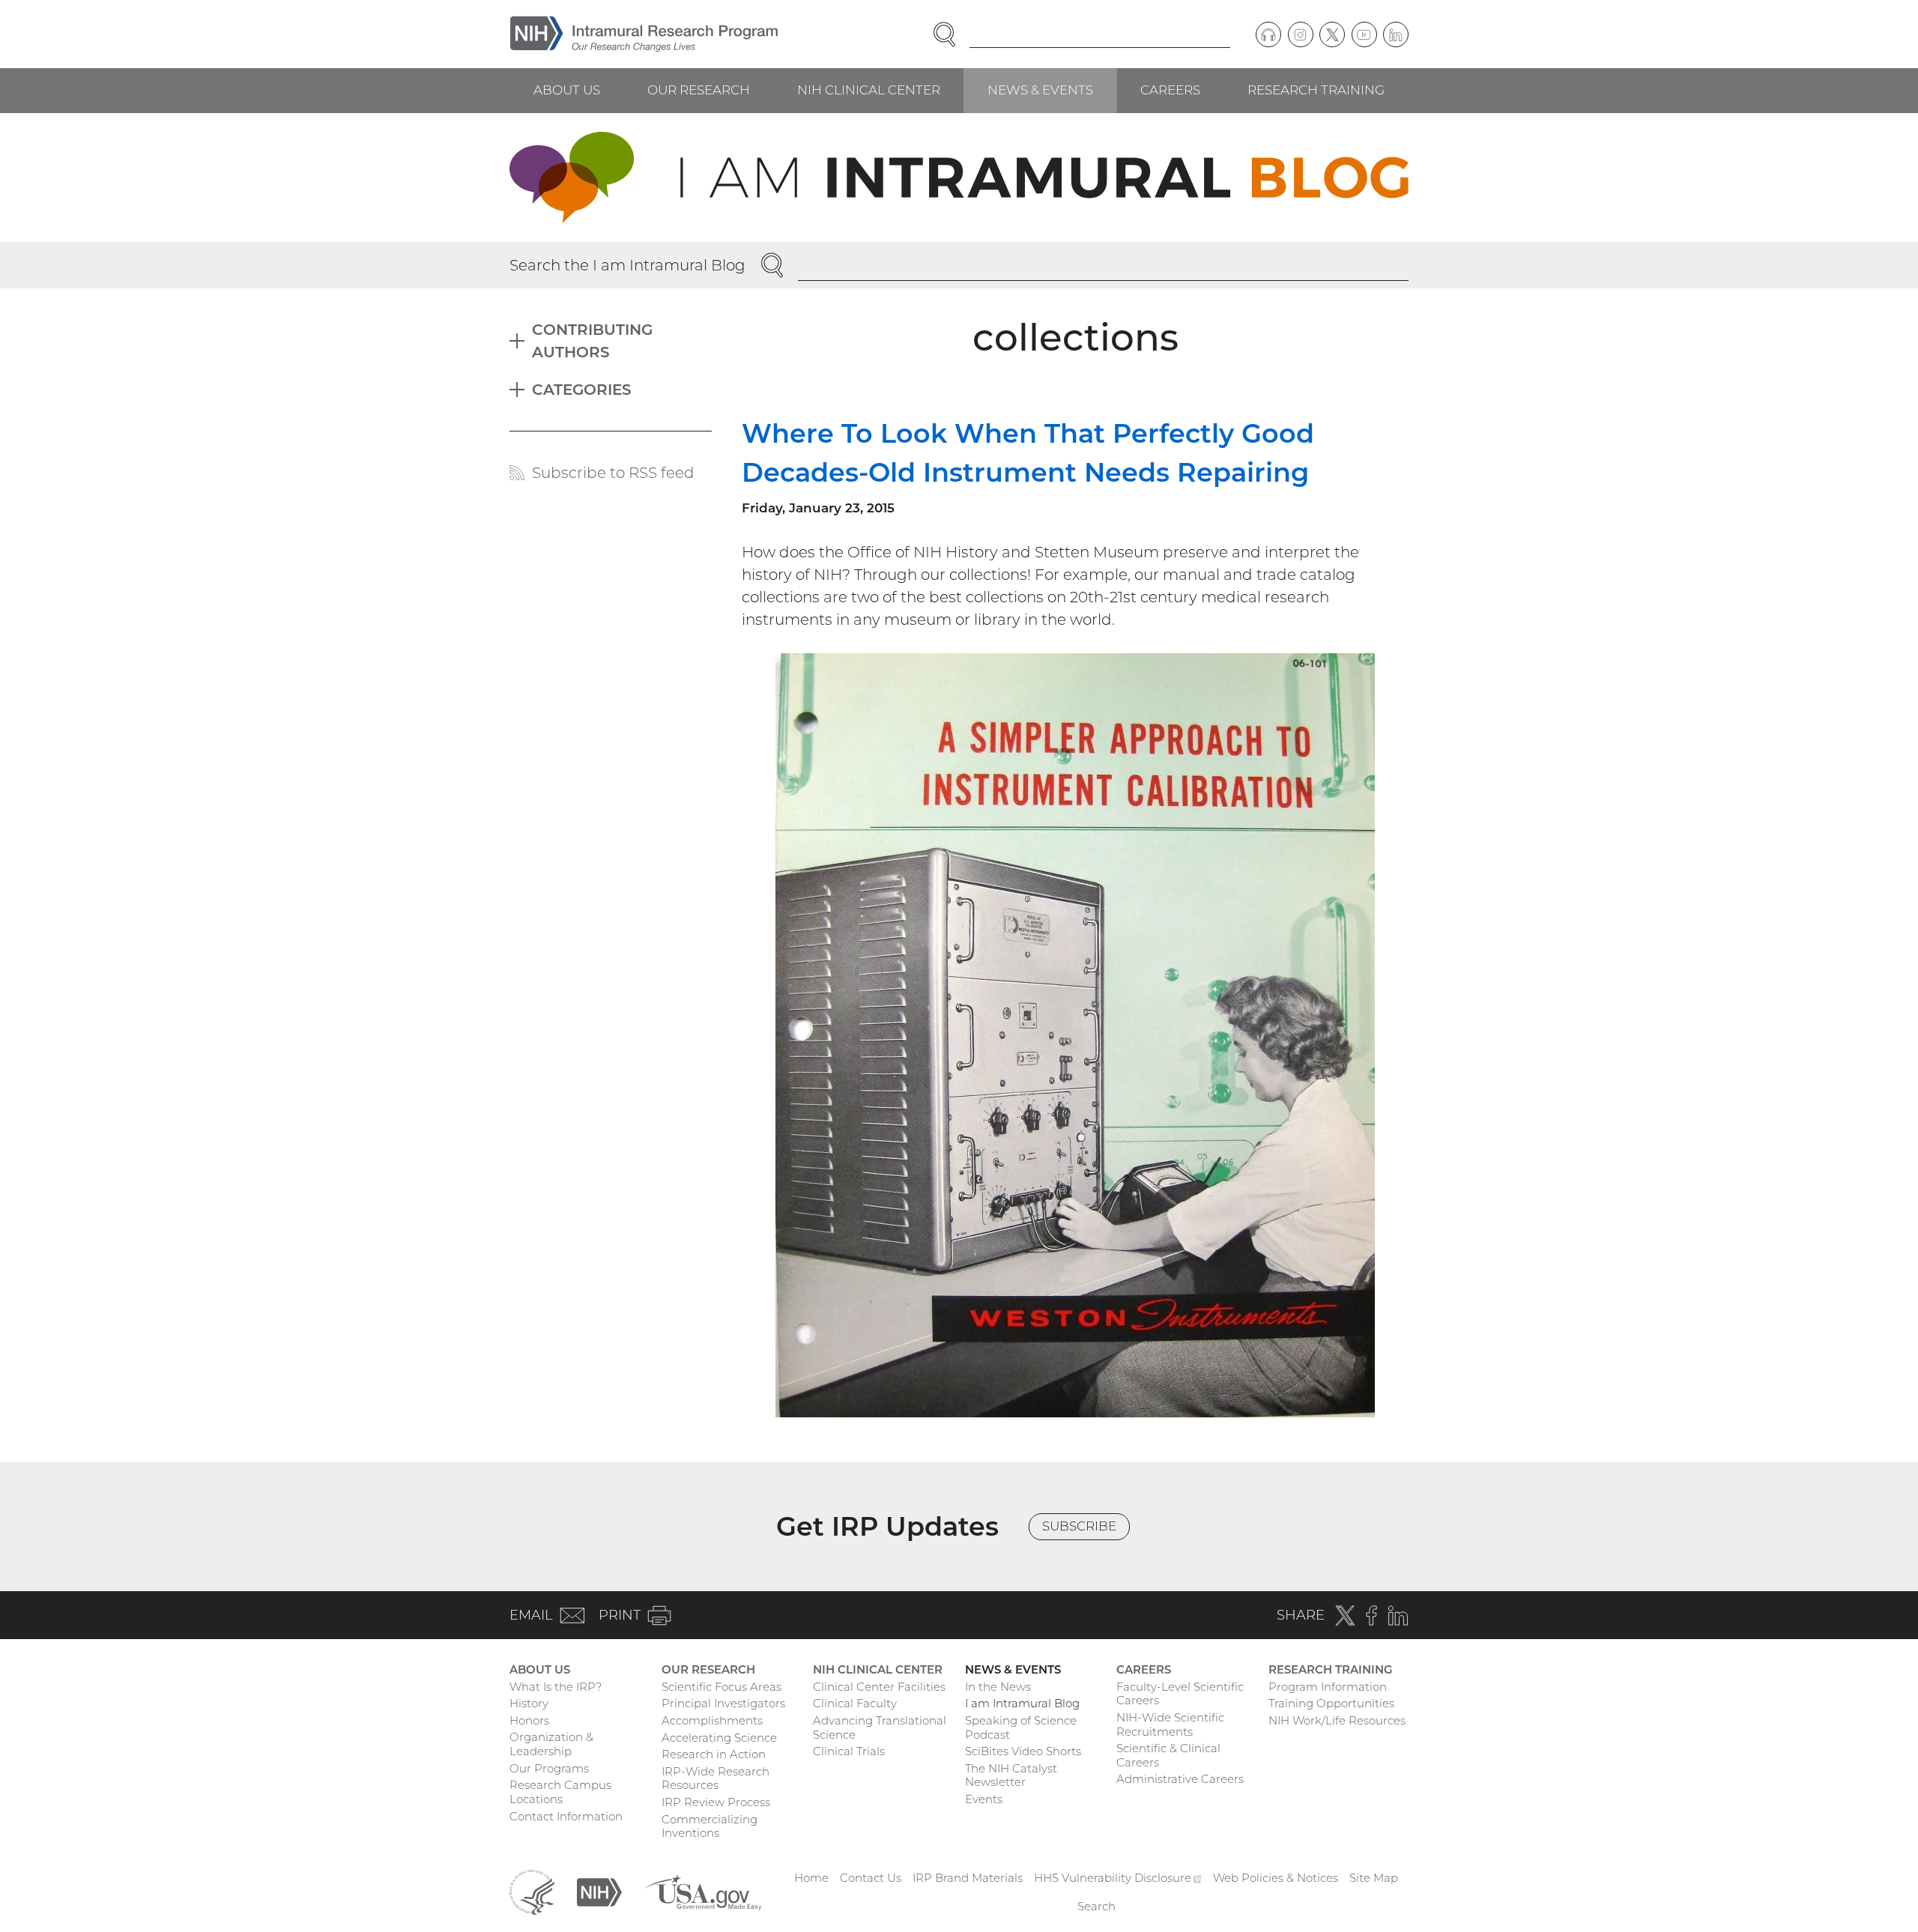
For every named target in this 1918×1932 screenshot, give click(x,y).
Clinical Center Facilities (879, 1687)
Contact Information (566, 1816)
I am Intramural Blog (1022, 1703)
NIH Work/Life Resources (1337, 1720)
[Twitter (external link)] (1332, 34)
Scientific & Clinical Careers (1168, 1755)
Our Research (699, 90)
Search (1096, 1906)
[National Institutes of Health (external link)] (599, 1891)
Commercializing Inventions (710, 1826)
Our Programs (549, 1768)
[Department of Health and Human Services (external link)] (532, 1891)
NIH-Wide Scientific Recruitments (1170, 1724)
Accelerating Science (719, 1738)
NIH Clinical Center (869, 90)
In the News (998, 1687)
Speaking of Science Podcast (1021, 1727)
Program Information (1328, 1687)
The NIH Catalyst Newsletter (1011, 1775)
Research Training (1316, 90)
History (529, 1703)
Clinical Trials (849, 1751)
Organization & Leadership (551, 1744)
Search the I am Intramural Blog (627, 265)
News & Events (1040, 90)
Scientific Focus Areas (721, 1687)
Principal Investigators (723, 1703)
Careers (1170, 90)
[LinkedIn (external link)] (1396, 34)
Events (984, 1799)
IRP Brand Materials (968, 1878)
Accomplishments (712, 1720)
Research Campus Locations (560, 1792)
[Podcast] (1268, 34)
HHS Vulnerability (1118, 1878)
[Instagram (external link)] (1301, 34)
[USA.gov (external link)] (703, 1891)
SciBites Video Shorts (1023, 1751)
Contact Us (871, 1878)
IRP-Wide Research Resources (716, 1778)
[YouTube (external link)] (1364, 34)
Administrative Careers (1180, 1779)
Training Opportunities (1331, 1703)
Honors (529, 1720)
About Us (567, 90)
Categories (582, 390)
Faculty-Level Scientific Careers (1180, 1694)
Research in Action (714, 1754)
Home (811, 1878)
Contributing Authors (592, 341)
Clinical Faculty (855, 1703)
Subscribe (1079, 1526)
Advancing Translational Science (880, 1727)
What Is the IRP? (556, 1687)
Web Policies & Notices (1276, 1878)
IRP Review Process (716, 1802)
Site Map (1374, 1878)
